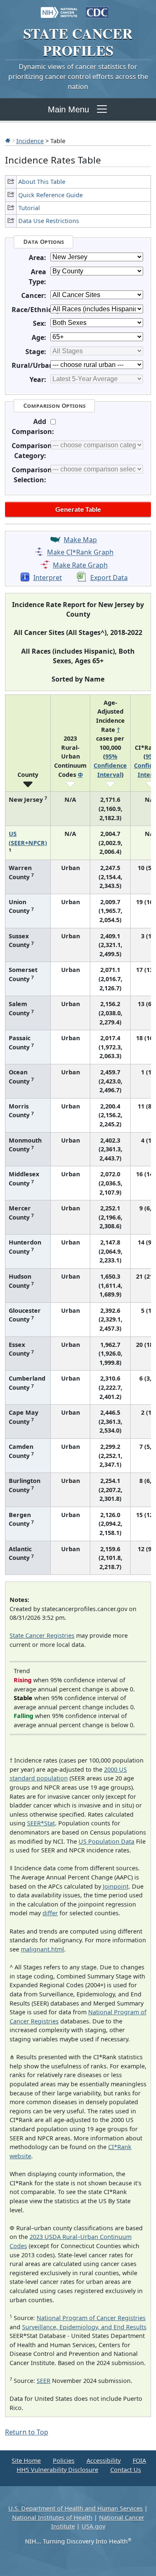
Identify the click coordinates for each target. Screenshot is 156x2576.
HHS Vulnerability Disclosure (57, 2470)
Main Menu (68, 109)
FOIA (139, 2461)
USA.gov (93, 2526)
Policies (64, 2461)
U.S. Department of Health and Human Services (76, 2508)
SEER (43, 2381)
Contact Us (126, 2470)
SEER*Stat (41, 1823)
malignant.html (42, 1949)
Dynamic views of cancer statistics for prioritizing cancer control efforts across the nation (78, 77)
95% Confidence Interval (110, 765)
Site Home (26, 2461)
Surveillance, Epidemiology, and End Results (84, 2327)
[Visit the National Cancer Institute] (59, 8)
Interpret (48, 578)
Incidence (30, 141)
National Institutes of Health (52, 2518)
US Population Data (106, 1841)
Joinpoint (116, 1886)
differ (50, 1913)
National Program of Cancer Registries (91, 2318)
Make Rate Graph (80, 565)
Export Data (109, 578)
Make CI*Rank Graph (80, 553)
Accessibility (104, 2461)
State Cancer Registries (42, 1635)
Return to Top (27, 2432)
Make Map (80, 540)
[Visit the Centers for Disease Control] (97, 8)
